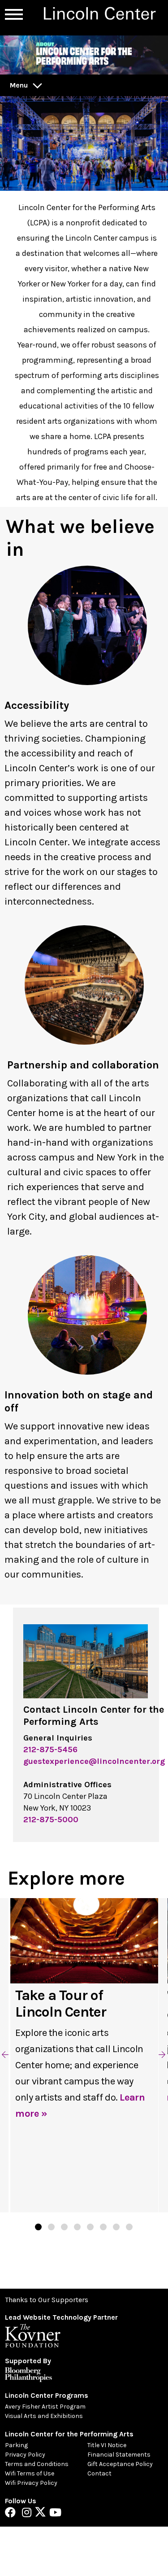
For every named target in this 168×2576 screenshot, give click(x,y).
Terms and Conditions (37, 2464)
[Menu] (14, 14)
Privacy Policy (25, 2455)
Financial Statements (119, 2455)
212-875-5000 (51, 1820)
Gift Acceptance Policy (120, 2464)
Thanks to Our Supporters (47, 2300)
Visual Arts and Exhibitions (44, 2416)
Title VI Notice (107, 2445)
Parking (16, 2445)
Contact (99, 2473)
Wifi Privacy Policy (31, 2483)
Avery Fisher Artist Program (45, 2407)
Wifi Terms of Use (30, 2473)
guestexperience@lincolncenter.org (94, 1761)
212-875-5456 (50, 1750)
